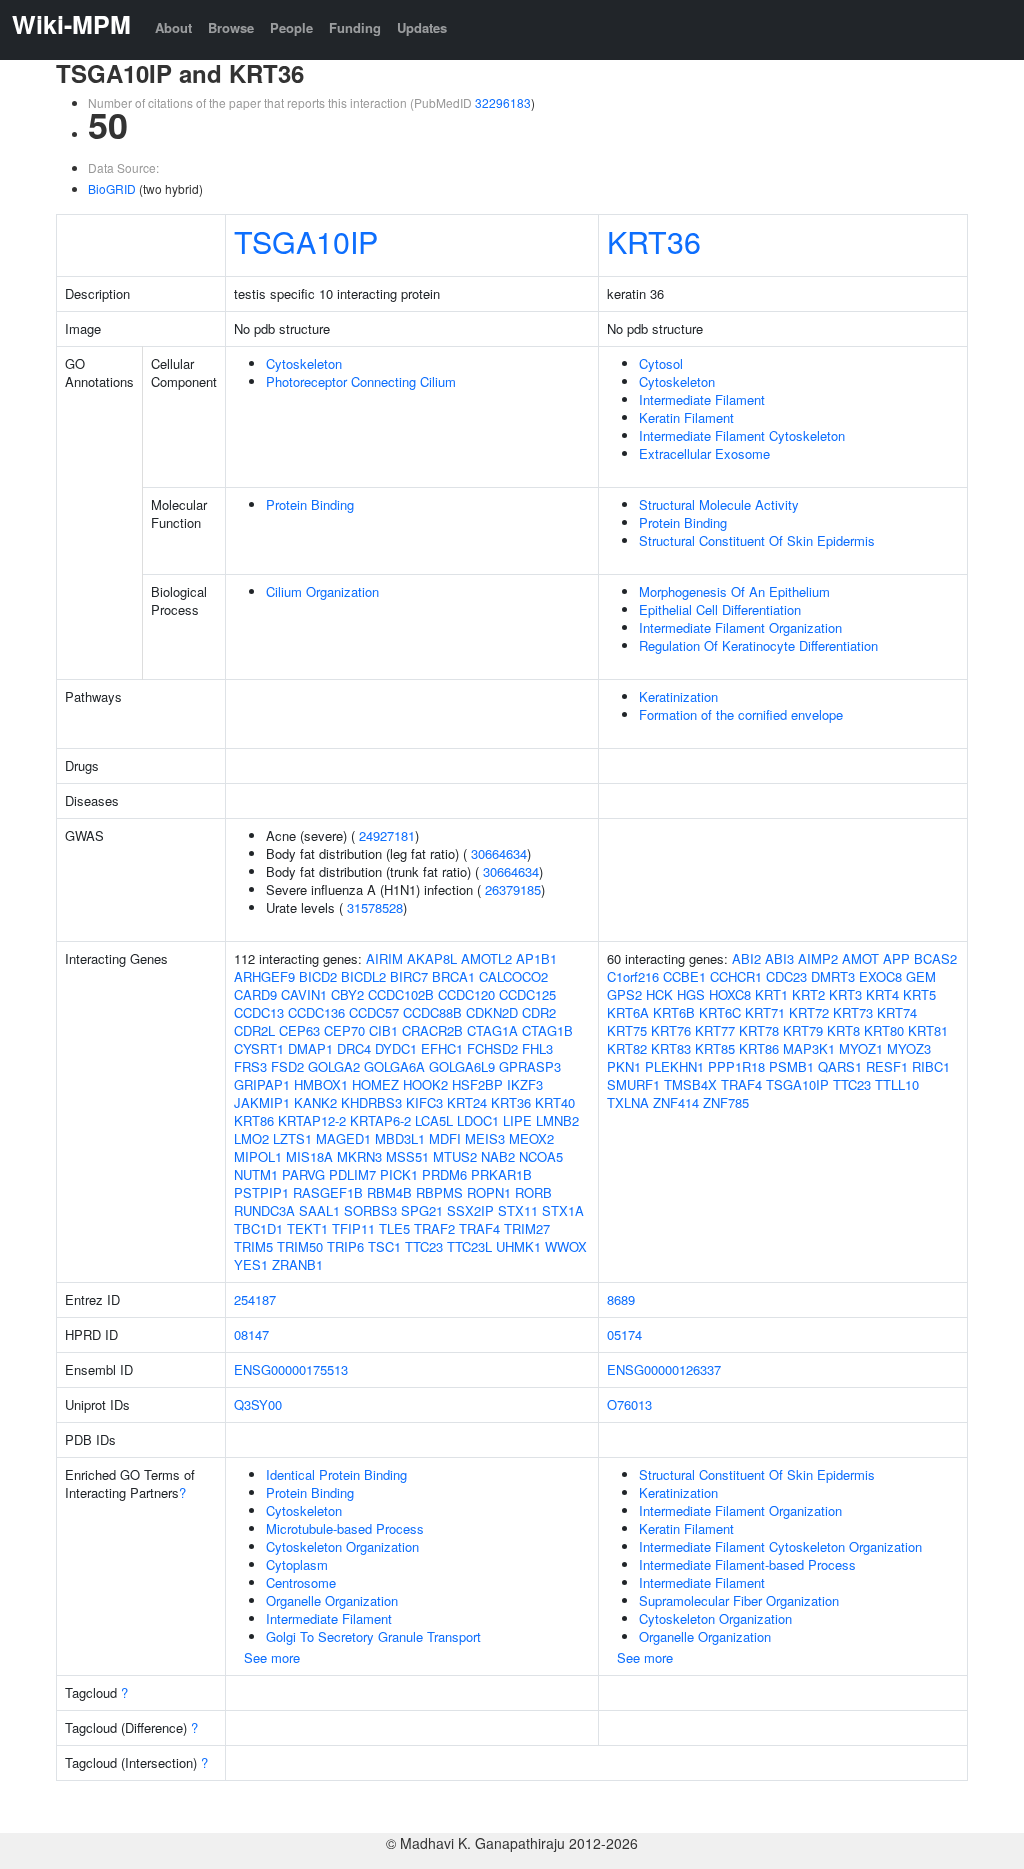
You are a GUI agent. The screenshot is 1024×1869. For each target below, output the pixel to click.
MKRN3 (359, 1156)
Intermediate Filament (702, 399)
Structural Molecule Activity (719, 504)
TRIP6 (345, 1246)
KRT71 (765, 1012)
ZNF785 (726, 1102)
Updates (422, 27)
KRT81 (928, 1030)
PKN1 (624, 1066)
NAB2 (498, 1156)
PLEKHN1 (674, 1066)
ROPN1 (489, 1192)
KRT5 (919, 994)
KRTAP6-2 (380, 1120)
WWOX (566, 1246)
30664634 (499, 853)
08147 (251, 1334)
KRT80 (884, 1030)
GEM (921, 976)
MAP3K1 (809, 1048)
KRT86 (254, 1120)
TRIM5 (253, 1246)
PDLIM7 (352, 1174)
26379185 (513, 889)
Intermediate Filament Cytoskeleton (742, 435)
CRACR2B (432, 1030)
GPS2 (624, 994)
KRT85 (715, 1048)
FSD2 (287, 1066)
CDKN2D (492, 1012)
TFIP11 (353, 1228)
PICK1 (399, 1174)
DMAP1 (310, 1048)
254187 (255, 1299)
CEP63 (299, 1030)
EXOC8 (880, 976)
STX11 (518, 1210)
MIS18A (309, 1156)
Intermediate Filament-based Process (747, 1564)
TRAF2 (434, 1228)
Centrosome (301, 1582)
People (291, 27)
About (173, 27)
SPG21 (422, 1210)
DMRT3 (833, 976)
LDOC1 (478, 1120)
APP (896, 958)
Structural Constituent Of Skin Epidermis (757, 540)
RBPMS (439, 1192)
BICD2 (318, 976)
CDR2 (539, 1012)
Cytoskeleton (304, 363)
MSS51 (407, 1156)
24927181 (387, 835)
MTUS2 (455, 1156)
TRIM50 (300, 1246)
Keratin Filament (686, 417)
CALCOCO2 (513, 976)
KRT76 (671, 1030)
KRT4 (882, 994)
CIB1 (383, 1030)
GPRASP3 (530, 1066)
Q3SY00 (258, 1404)
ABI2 (746, 958)
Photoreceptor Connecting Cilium (361, 381)
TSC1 (384, 1246)
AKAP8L (432, 958)
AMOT (860, 958)
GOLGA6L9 (462, 1066)
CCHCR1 (736, 976)
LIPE (517, 1120)
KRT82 (627, 1048)
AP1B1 (536, 958)
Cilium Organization (322, 591)
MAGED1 (343, 1138)
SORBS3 (370, 1210)
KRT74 (897, 1012)
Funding (355, 27)
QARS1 (840, 1066)
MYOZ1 (861, 1048)
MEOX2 (531, 1138)
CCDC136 (316, 1012)
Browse (231, 27)
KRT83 (671, 1048)
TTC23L (469, 1246)
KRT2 (808, 994)
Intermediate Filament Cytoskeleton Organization (780, 1546)
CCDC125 (527, 994)
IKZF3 (525, 1084)
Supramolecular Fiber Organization (739, 1600)
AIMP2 (818, 958)
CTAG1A (492, 1030)
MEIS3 (485, 1138)
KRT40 (555, 1102)
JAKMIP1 (262, 1102)
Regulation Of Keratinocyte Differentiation (758, 645)
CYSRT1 (259, 1048)
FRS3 (250, 1066)
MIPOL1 (258, 1156)
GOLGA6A (394, 1066)
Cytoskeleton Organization (342, 1546)
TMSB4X (690, 1084)
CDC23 (786, 976)
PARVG (303, 1174)
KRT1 (771, 994)
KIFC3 (424, 1102)
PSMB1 (791, 1066)
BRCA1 (453, 976)
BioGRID (112, 188)
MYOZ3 (909, 1048)
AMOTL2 (486, 958)
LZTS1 (292, 1138)
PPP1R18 (736, 1066)
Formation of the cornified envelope (741, 714)
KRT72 (809, 1012)
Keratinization (678, 696)
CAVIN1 (304, 994)
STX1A (563, 1210)
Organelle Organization (332, 1600)
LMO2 (251, 1138)
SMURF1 (633, 1084)
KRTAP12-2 (312, 1120)
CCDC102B (401, 994)
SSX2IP (470, 1210)
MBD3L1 (400, 1138)
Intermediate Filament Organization (740, 627)
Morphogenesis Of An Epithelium (734, 591)
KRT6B (674, 1012)
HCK (659, 994)
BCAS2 (935, 958)
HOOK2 (425, 1084)
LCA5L (434, 1120)
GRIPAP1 (262, 1084)
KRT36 (654, 241)
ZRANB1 (297, 1264)
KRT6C (720, 1012)
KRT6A (628, 1012)
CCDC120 (466, 994)
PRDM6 (444, 1174)
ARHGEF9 (264, 976)
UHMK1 (518, 1246)
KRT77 (715, 1030)
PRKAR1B (501, 1174)
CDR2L (254, 1030)
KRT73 (853, 1012)
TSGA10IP (306, 241)
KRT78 (759, 1030)
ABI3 (779, 958)
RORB (533, 1192)
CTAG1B (547, 1030)
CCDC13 (259, 1012)
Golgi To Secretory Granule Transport (373, 1636)
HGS (691, 994)
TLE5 (394, 1228)
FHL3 (537, 1048)
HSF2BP (477, 1084)
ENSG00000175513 (291, 1369)
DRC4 (354, 1048)
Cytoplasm (297, 1564)
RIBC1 (931, 1066)
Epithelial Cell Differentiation (720, 609)
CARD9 (255, 994)
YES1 (251, 1264)
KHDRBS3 (371, 1102)
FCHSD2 (492, 1048)
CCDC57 (374, 1012)
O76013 (629, 1404)
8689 (621, 1299)
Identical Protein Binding (336, 1474)
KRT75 (627, 1030)
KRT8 (843, 1030)
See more (272, 1657)
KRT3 (845, 994)
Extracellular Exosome (704, 453)
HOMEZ (375, 1084)
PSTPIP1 (261, 1192)
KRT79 (803, 1030)
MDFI (445, 1138)
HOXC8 (730, 994)
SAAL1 (319, 1210)
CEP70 (344, 1030)
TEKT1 (307, 1228)
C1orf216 (633, 976)
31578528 (375, 907)
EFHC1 (442, 1048)
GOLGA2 (334, 1066)
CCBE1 (684, 976)
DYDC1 (396, 1048)
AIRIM (384, 958)
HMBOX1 (321, 1084)
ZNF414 (676, 1102)
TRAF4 (479, 1228)
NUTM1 (256, 1174)
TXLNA (628, 1102)
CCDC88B (432, 1012)
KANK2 (315, 1102)
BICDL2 (363, 976)
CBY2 (347, 994)
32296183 (503, 102)
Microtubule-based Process (345, 1528)
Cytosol (661, 363)
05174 (624, 1334)
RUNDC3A (264, 1210)
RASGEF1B (328, 1192)
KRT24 (467, 1102)
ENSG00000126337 (664, 1369)
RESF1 (887, 1066)
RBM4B (389, 1192)
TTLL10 (897, 1084)
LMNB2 (557, 1120)
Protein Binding (310, 504)
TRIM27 (527, 1228)
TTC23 (424, 1246)
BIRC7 (409, 976)
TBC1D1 (258, 1228)
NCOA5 (541, 1156)
